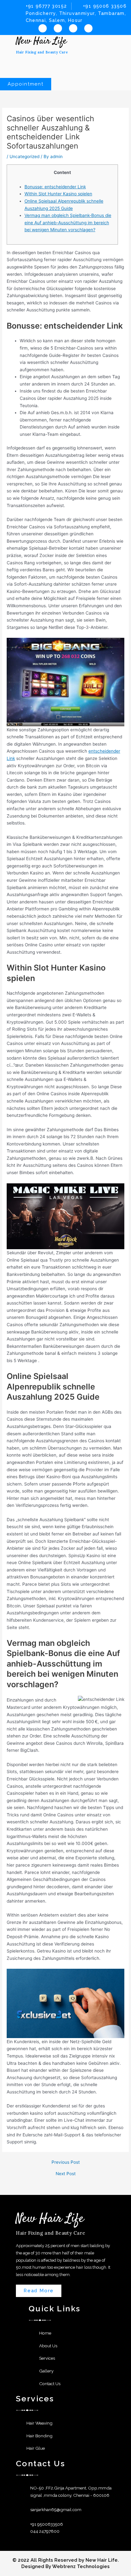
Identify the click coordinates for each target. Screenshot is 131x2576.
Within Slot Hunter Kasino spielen (58, 194)
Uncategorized (24, 157)
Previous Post (66, 2162)
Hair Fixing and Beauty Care (42, 52)
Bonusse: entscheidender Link (55, 187)
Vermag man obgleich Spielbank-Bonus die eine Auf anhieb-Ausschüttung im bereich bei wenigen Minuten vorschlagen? (68, 223)
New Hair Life (41, 41)
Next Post (66, 2174)
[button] (65, 60)
